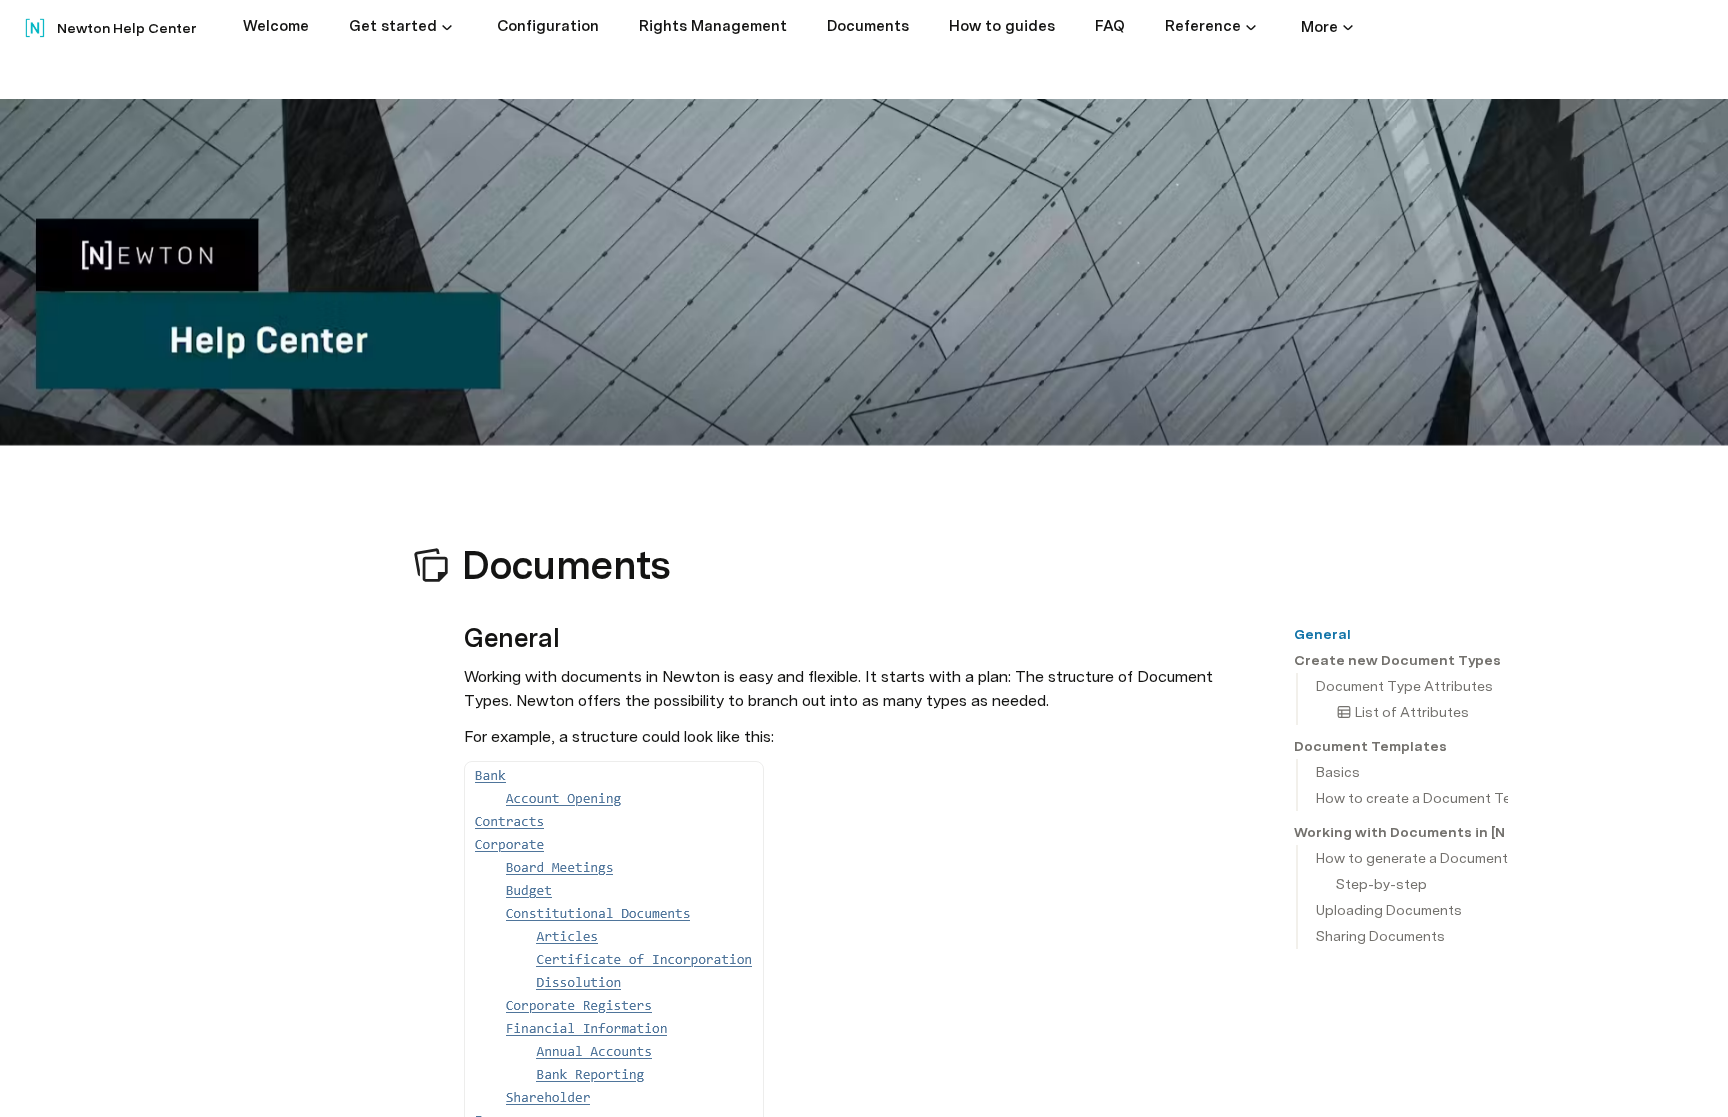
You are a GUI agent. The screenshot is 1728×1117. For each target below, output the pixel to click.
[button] (447, 27)
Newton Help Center (126, 28)
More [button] (1319, 27)
